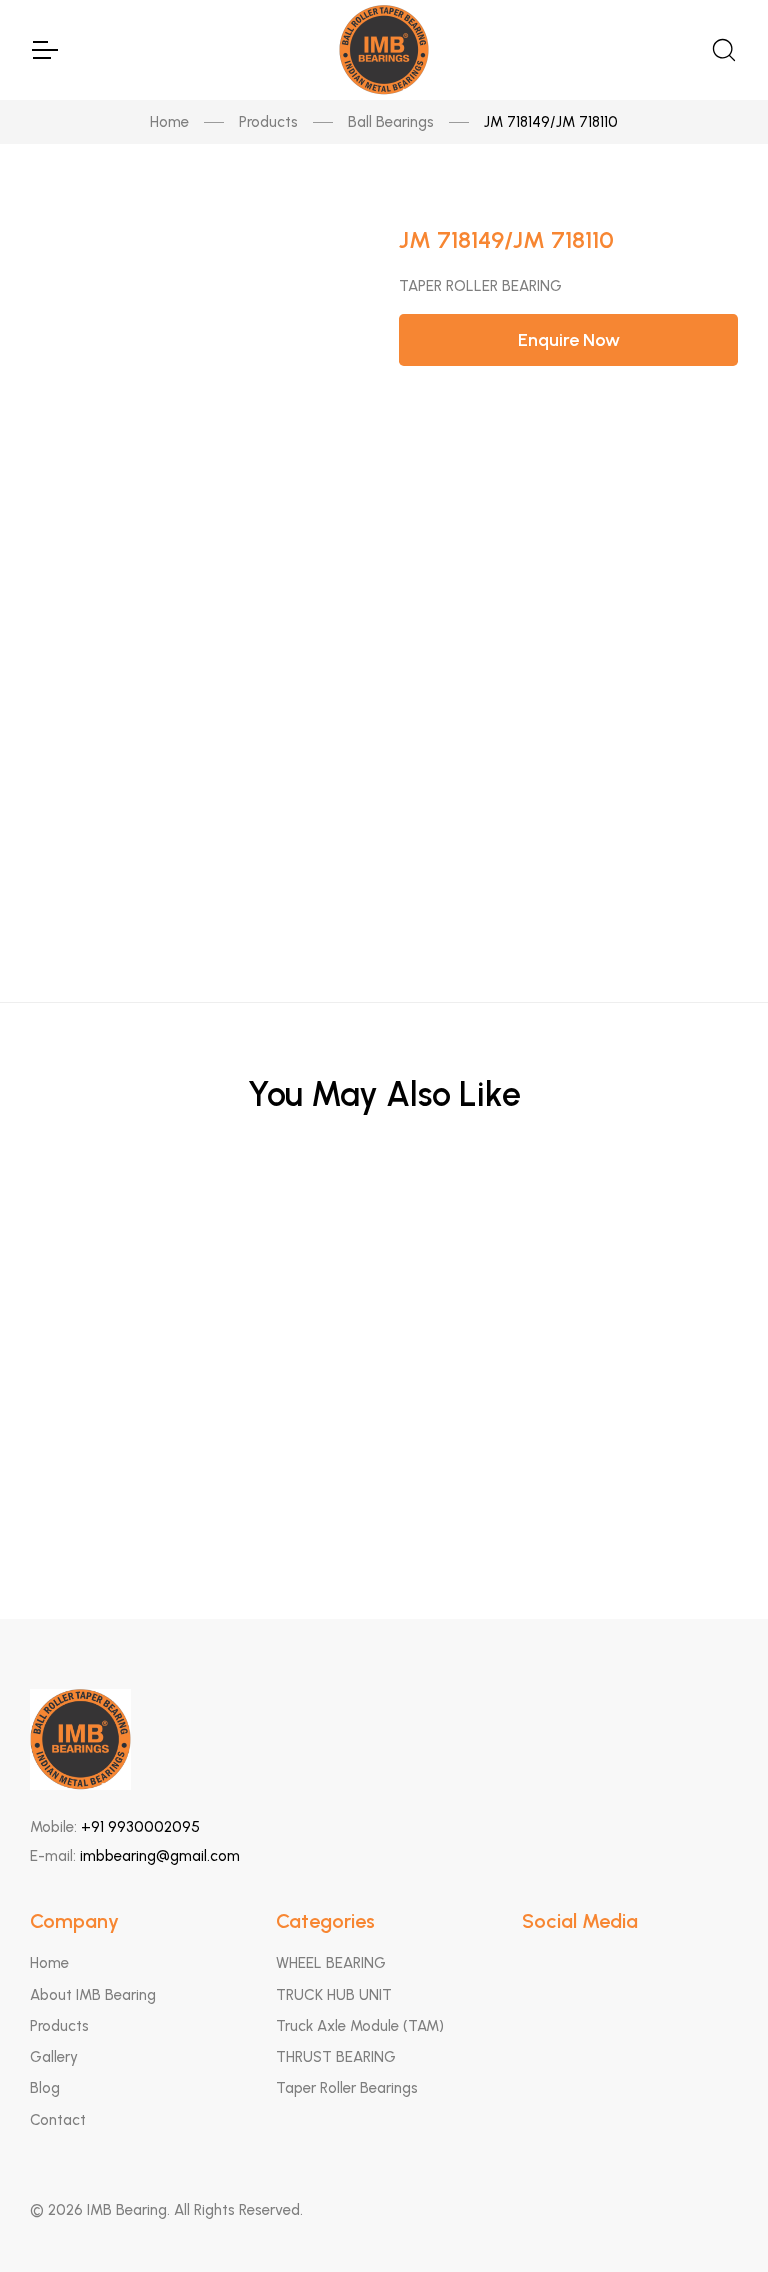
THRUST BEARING (336, 2057)
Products (268, 122)
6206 (384, 1223)
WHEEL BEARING (331, 1963)
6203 (384, 1420)
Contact (58, 2120)
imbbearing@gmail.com (160, 1856)
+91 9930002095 (140, 1827)
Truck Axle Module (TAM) (360, 2026)
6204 (384, 1518)
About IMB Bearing (93, 1995)
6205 (384, 1321)
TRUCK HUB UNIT (334, 1995)
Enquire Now (569, 340)
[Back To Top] (714, 2218)
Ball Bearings (391, 122)
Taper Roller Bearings (347, 2088)
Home (169, 122)
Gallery (54, 2057)
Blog (45, 2088)
